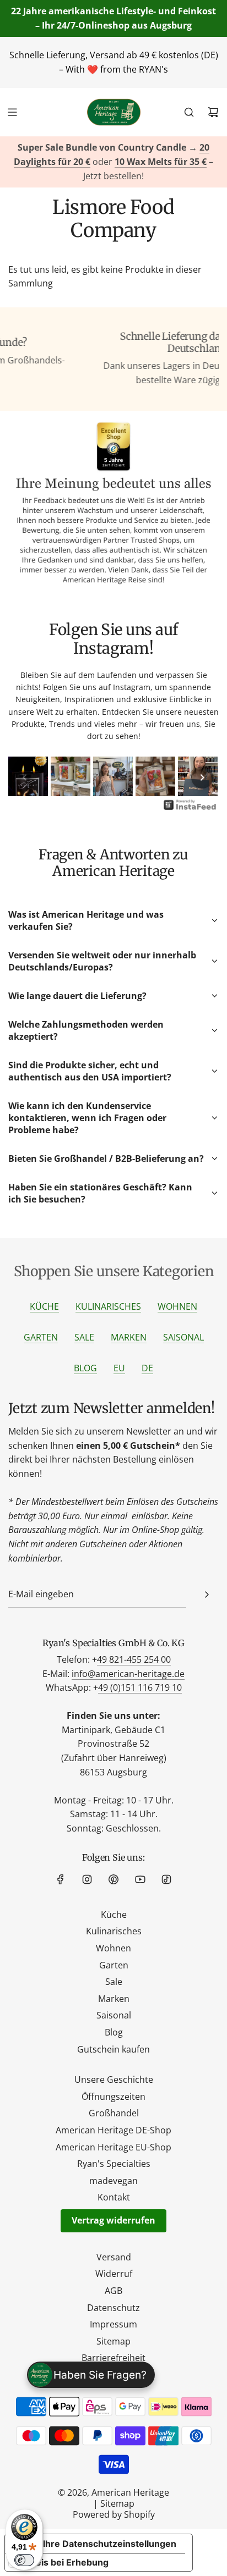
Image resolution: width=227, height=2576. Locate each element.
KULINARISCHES (108, 1306)
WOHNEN (177, 1306)
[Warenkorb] (213, 112)
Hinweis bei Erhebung (61, 2562)
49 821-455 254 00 (134, 1659)
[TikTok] (166, 1879)
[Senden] (207, 1595)
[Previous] (25, 777)
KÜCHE (44, 1306)
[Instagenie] (190, 809)
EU (119, 1368)
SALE (84, 1337)
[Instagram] (87, 1879)
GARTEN (41, 1337)
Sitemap (117, 2503)
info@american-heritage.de (128, 1674)
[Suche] (189, 112)
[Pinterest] (113, 1879)
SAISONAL (183, 1337)
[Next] (202, 777)
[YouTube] (140, 1879)
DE (147, 1368)
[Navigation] (12, 112)
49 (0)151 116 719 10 (140, 1687)
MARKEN (129, 1337)
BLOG (85, 1368)
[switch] (24, 2560)
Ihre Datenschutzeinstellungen (110, 2544)
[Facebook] (61, 1879)
